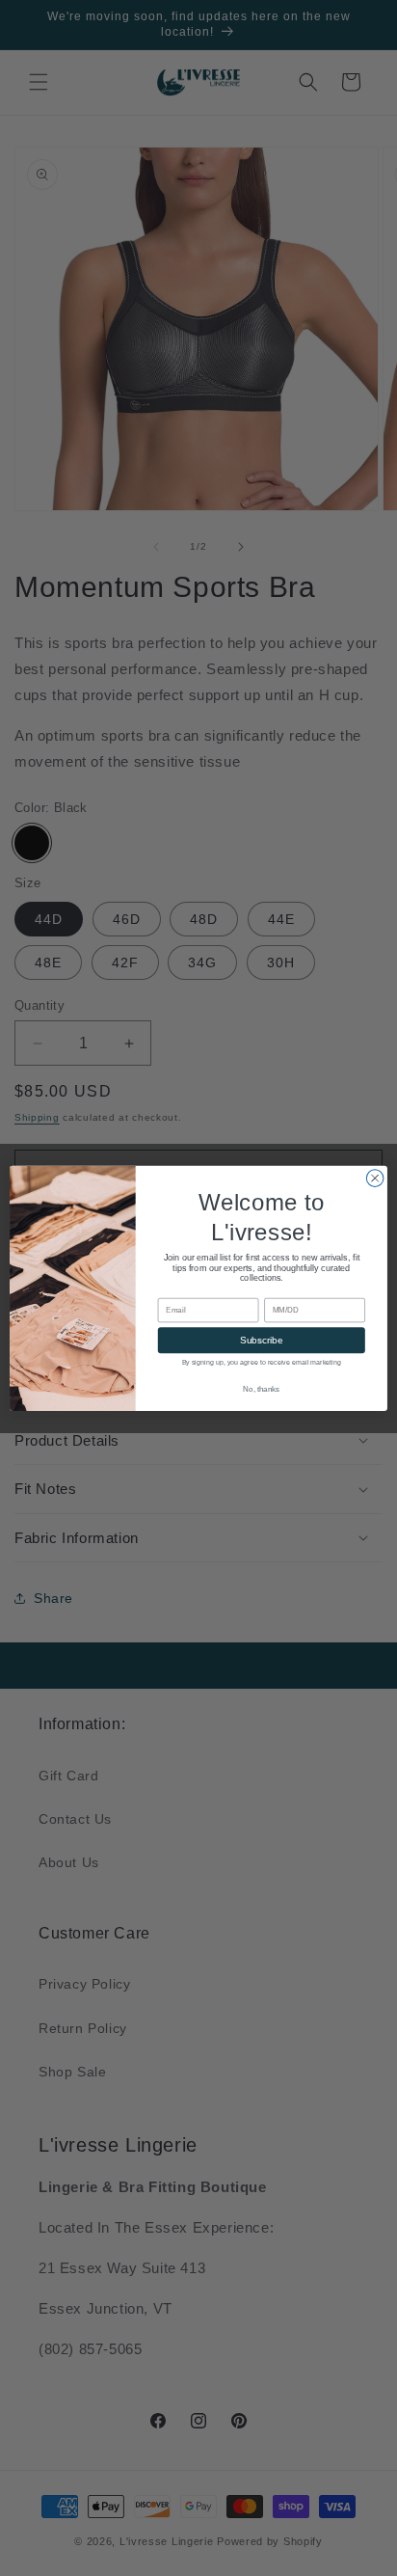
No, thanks (261, 1389)
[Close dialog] (375, 1178)
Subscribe (261, 1340)
